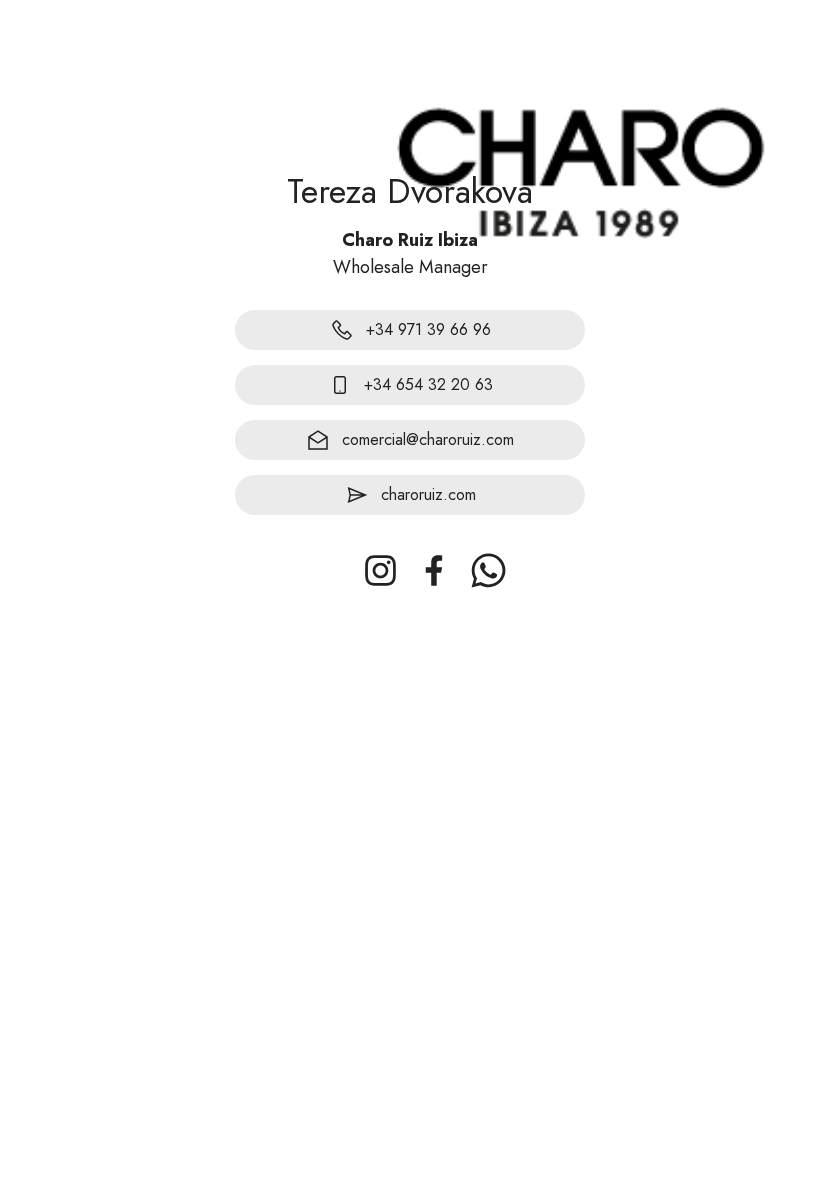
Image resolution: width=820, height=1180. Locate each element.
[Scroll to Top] (781, 1071)
